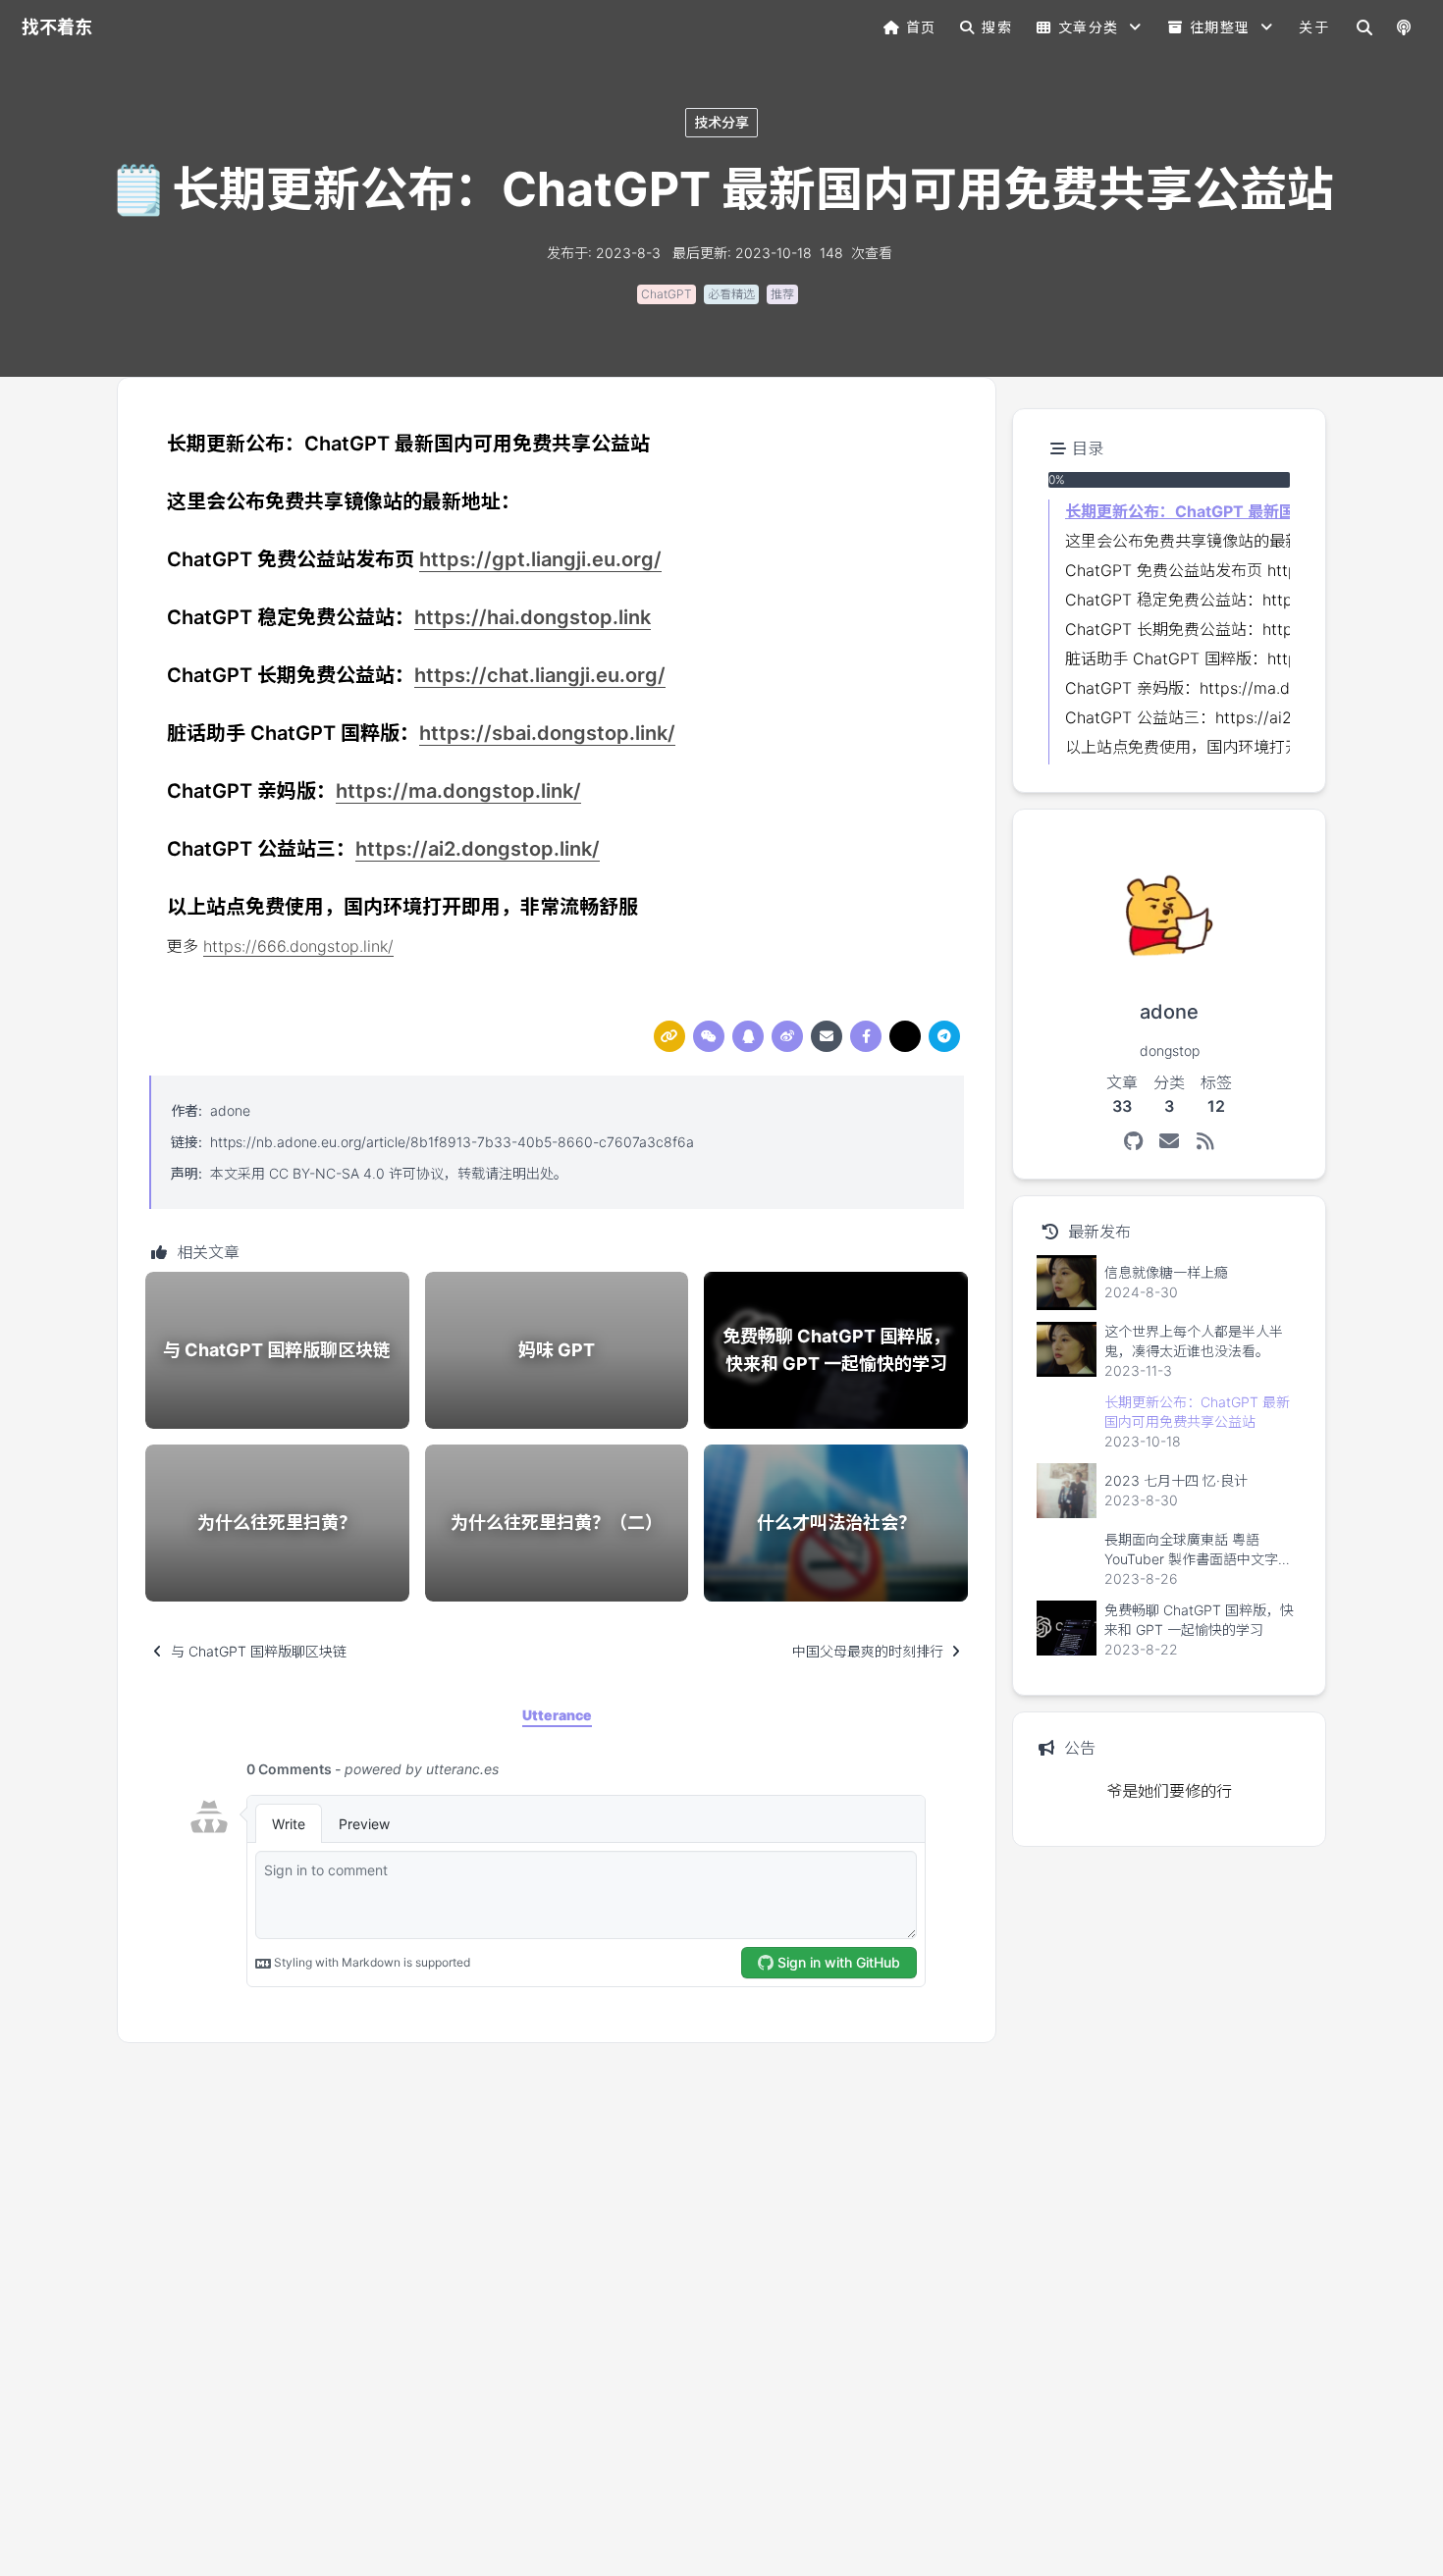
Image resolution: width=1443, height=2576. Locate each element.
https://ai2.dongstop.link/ (478, 849)
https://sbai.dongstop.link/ (547, 733)
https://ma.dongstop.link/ (458, 791)
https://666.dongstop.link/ (298, 946)
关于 (1314, 27)
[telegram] (944, 1036)
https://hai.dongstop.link (533, 617)
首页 (921, 27)
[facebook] (866, 1036)
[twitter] (905, 1036)
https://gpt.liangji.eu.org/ (540, 559)
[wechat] (709, 1036)
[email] (827, 1036)
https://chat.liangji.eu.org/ (540, 675)
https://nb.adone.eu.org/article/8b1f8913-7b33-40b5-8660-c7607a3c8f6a (452, 1142)
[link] (669, 1036)
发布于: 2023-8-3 (604, 253)
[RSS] (1206, 1141)
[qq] (748, 1036)
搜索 (997, 27)
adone (230, 1110)
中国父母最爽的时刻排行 (868, 1651)
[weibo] (787, 1036)
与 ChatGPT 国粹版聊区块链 (259, 1651)
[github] (1133, 1141)
